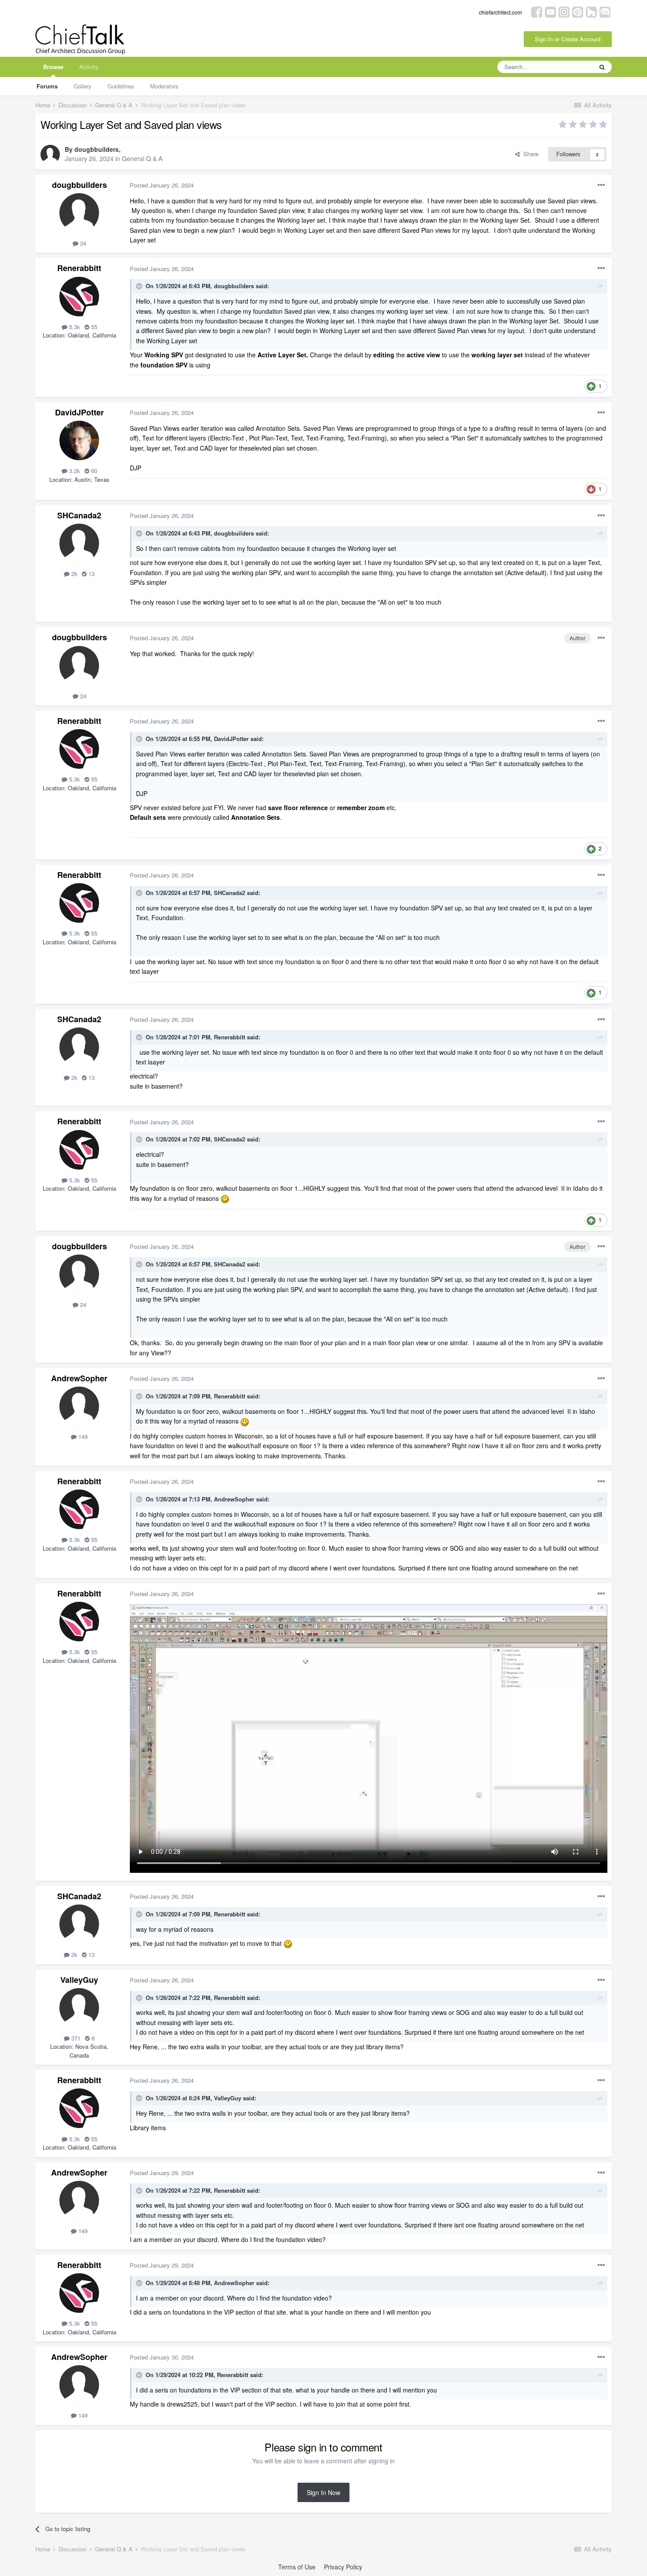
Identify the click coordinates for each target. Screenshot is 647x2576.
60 (93, 471)
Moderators (164, 86)
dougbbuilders (97, 149)
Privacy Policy (343, 2567)
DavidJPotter (79, 412)
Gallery (83, 86)
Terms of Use (297, 2567)
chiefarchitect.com (500, 12)
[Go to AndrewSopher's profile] (79, 1406)
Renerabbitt (79, 268)
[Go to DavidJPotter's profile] (79, 440)
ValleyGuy (79, 1980)
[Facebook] (537, 11)
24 (82, 243)
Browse (53, 67)
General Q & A (142, 158)
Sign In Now (323, 2492)
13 (91, 574)
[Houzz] (591, 11)
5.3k (74, 327)
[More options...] (601, 185)
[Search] (602, 67)
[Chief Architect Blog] (605, 11)
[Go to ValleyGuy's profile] (79, 2008)
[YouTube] (550, 11)
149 (82, 1437)
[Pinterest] (578, 11)
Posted (162, 185)
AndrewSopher (79, 1378)
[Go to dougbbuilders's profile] (50, 154)
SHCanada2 (79, 515)
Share (529, 154)
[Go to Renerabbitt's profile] (79, 297)
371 (75, 2038)
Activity (89, 67)
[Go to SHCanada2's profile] (79, 543)
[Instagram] (564, 11)
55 (93, 327)
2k (74, 574)
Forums (47, 86)
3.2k (74, 471)
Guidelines (121, 86)
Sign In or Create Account (568, 39)
